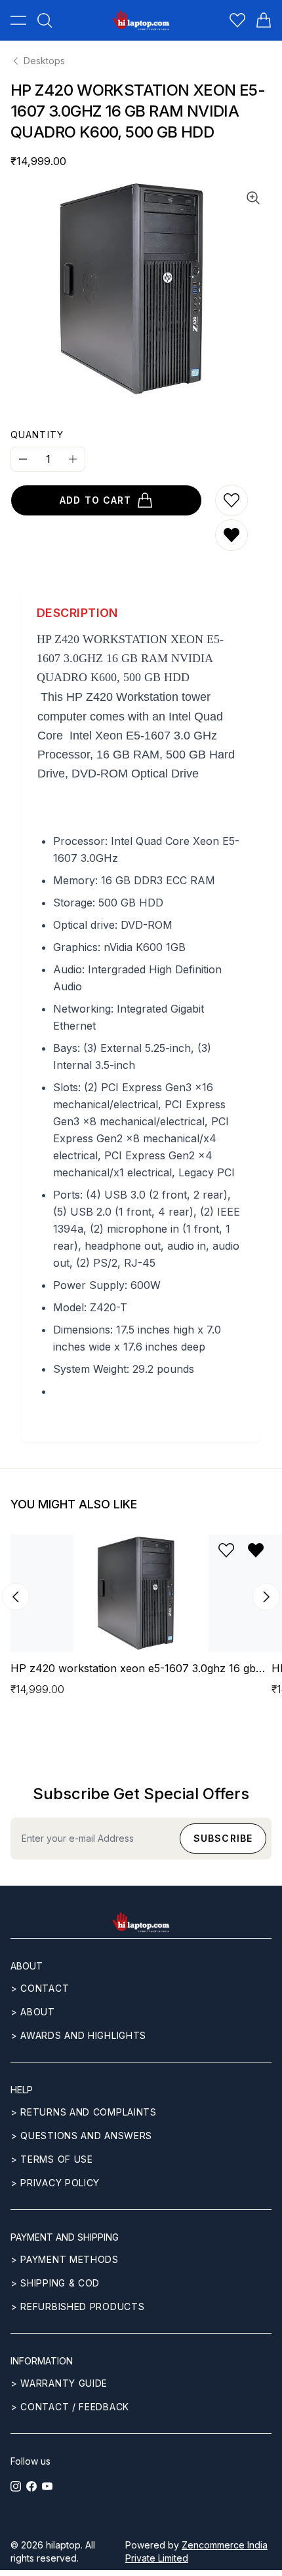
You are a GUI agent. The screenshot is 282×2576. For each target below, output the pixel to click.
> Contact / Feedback (70, 2407)
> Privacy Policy (55, 2183)
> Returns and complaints (84, 2112)
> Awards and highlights (78, 2035)
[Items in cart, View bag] (264, 20)
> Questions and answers (81, 2136)
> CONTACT (40, 1988)
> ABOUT (33, 2012)
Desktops (44, 61)
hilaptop (63, 2545)
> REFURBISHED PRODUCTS (77, 2306)
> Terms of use (52, 2159)
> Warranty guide (59, 2383)
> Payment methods (65, 2259)
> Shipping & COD (55, 2283)
